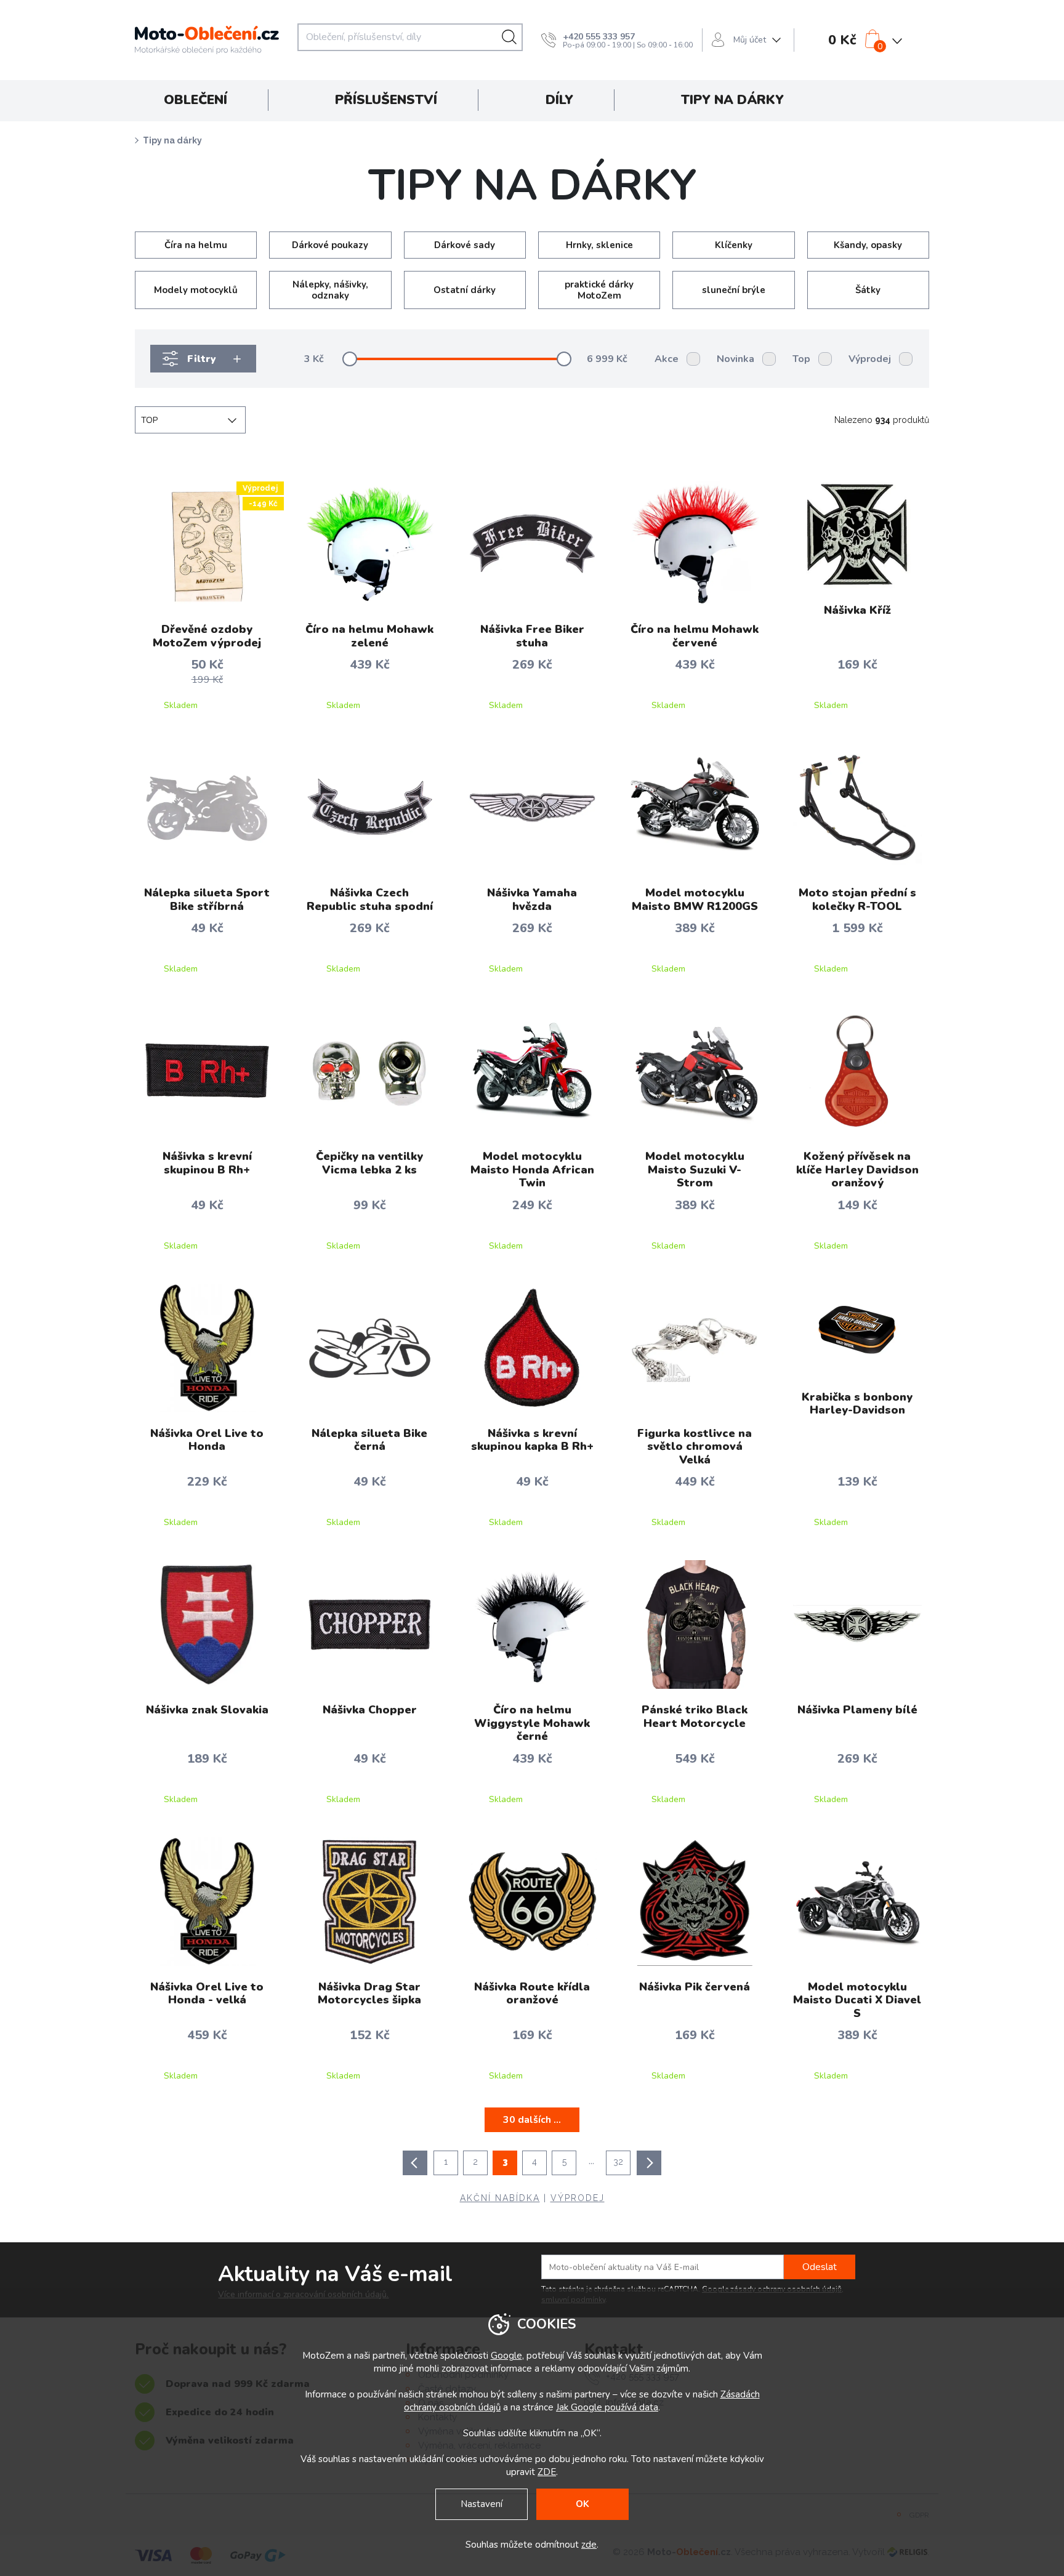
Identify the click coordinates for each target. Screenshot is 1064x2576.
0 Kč (842, 40)
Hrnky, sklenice (599, 245)
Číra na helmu (196, 245)
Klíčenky (734, 245)
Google (506, 2356)
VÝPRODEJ (578, 2198)
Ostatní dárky (465, 290)
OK (582, 2504)
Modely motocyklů (196, 290)
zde (589, 2545)
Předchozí (415, 2163)
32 (618, 2162)
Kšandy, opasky (868, 245)
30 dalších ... (532, 2120)
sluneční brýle (734, 290)
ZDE (547, 2472)
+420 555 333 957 (599, 37)
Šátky (868, 290)
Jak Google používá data (607, 2407)
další (649, 2163)
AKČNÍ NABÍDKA (500, 2198)
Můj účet (750, 40)
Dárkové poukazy (330, 245)
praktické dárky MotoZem (599, 290)
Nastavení (482, 2504)
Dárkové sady (465, 245)
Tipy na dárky (172, 140)
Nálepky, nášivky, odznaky (330, 290)
